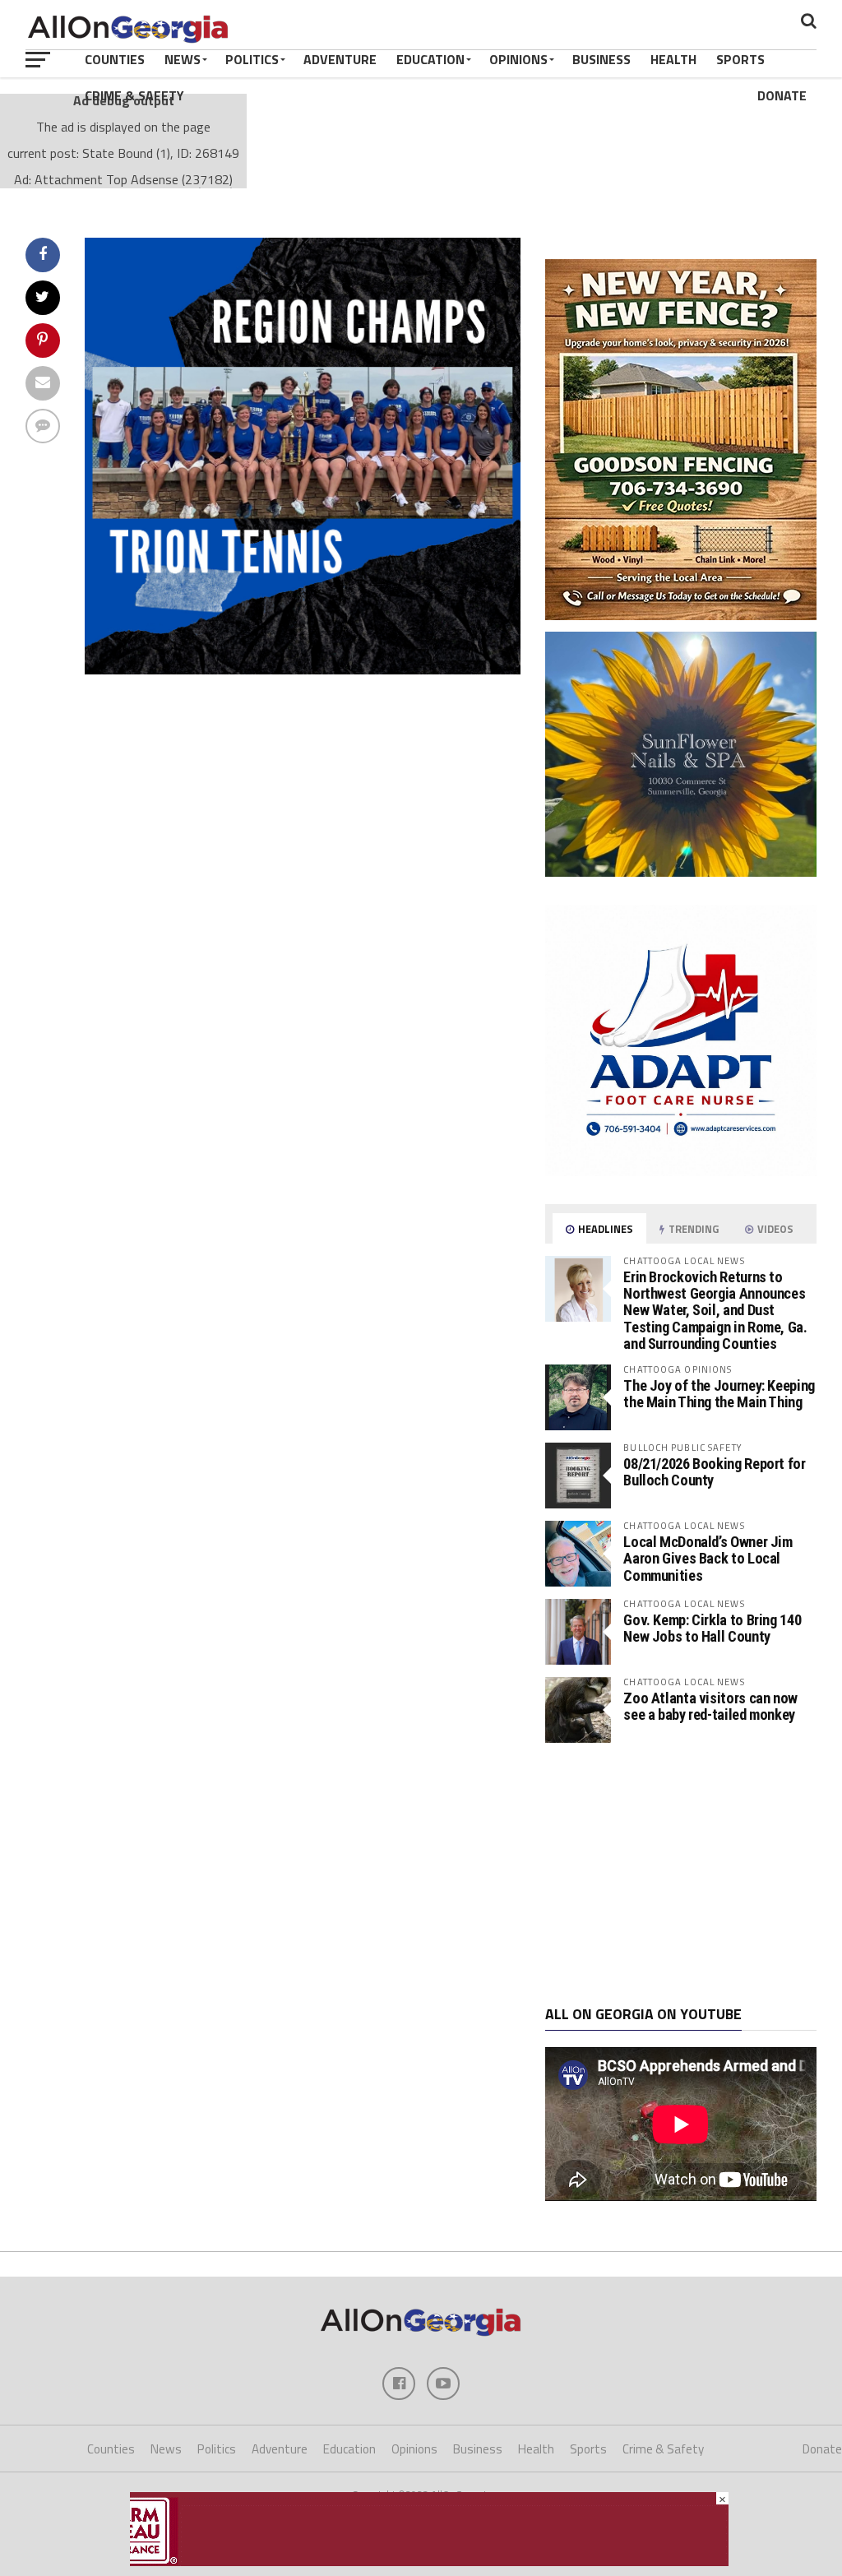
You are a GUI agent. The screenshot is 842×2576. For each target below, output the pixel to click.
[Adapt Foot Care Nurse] (681, 1171)
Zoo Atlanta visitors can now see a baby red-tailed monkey (710, 1706)
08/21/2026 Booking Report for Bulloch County (714, 1472)
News (183, 59)
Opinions (518, 59)
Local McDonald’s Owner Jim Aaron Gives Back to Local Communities (708, 1558)
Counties (115, 59)
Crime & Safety (134, 95)
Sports (740, 59)
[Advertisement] (681, 1874)
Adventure (340, 59)
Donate (782, 95)
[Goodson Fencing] (681, 615)
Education (430, 59)
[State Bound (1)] (303, 669)
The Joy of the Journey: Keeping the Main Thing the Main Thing (719, 1394)
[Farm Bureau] (429, 2561)
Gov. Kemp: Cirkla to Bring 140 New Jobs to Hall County (712, 1628)
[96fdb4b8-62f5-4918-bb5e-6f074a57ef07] (681, 872)
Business (601, 59)
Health (673, 59)
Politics (252, 59)
